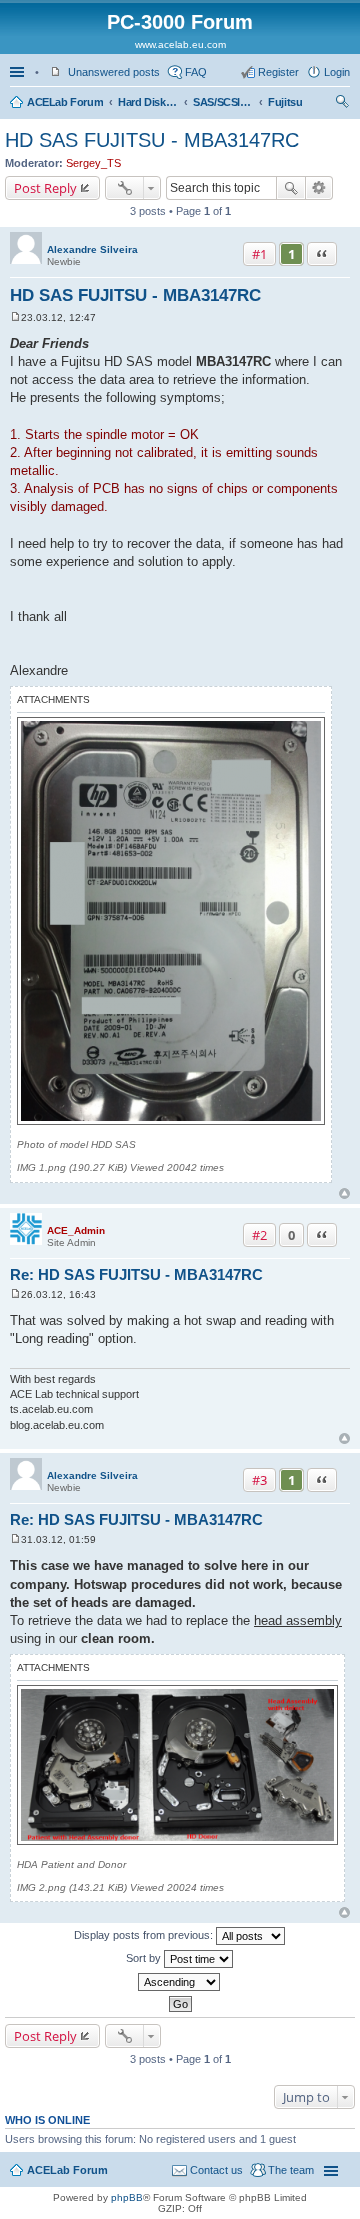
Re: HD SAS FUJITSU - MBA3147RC (136, 1274)
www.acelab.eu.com (180, 44)
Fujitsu (285, 102)
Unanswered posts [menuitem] (114, 72)
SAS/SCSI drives (223, 102)
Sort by (145, 1958)
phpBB (127, 2197)
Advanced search (319, 188)
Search (291, 188)
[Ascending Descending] (180, 1982)
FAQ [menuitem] (196, 72)
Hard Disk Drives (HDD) (148, 102)
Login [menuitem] (337, 72)
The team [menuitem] (291, 2170)
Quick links (19, 72)
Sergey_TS (93, 163)
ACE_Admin (76, 1230)
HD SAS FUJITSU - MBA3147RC (152, 140)
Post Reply (45, 188)
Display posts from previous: (145, 1935)
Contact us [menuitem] (216, 2170)
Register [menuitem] (278, 72)
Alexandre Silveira (92, 249)
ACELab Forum (65, 102)
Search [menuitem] (342, 104)
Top (344, 1193)
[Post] (15, 317)
